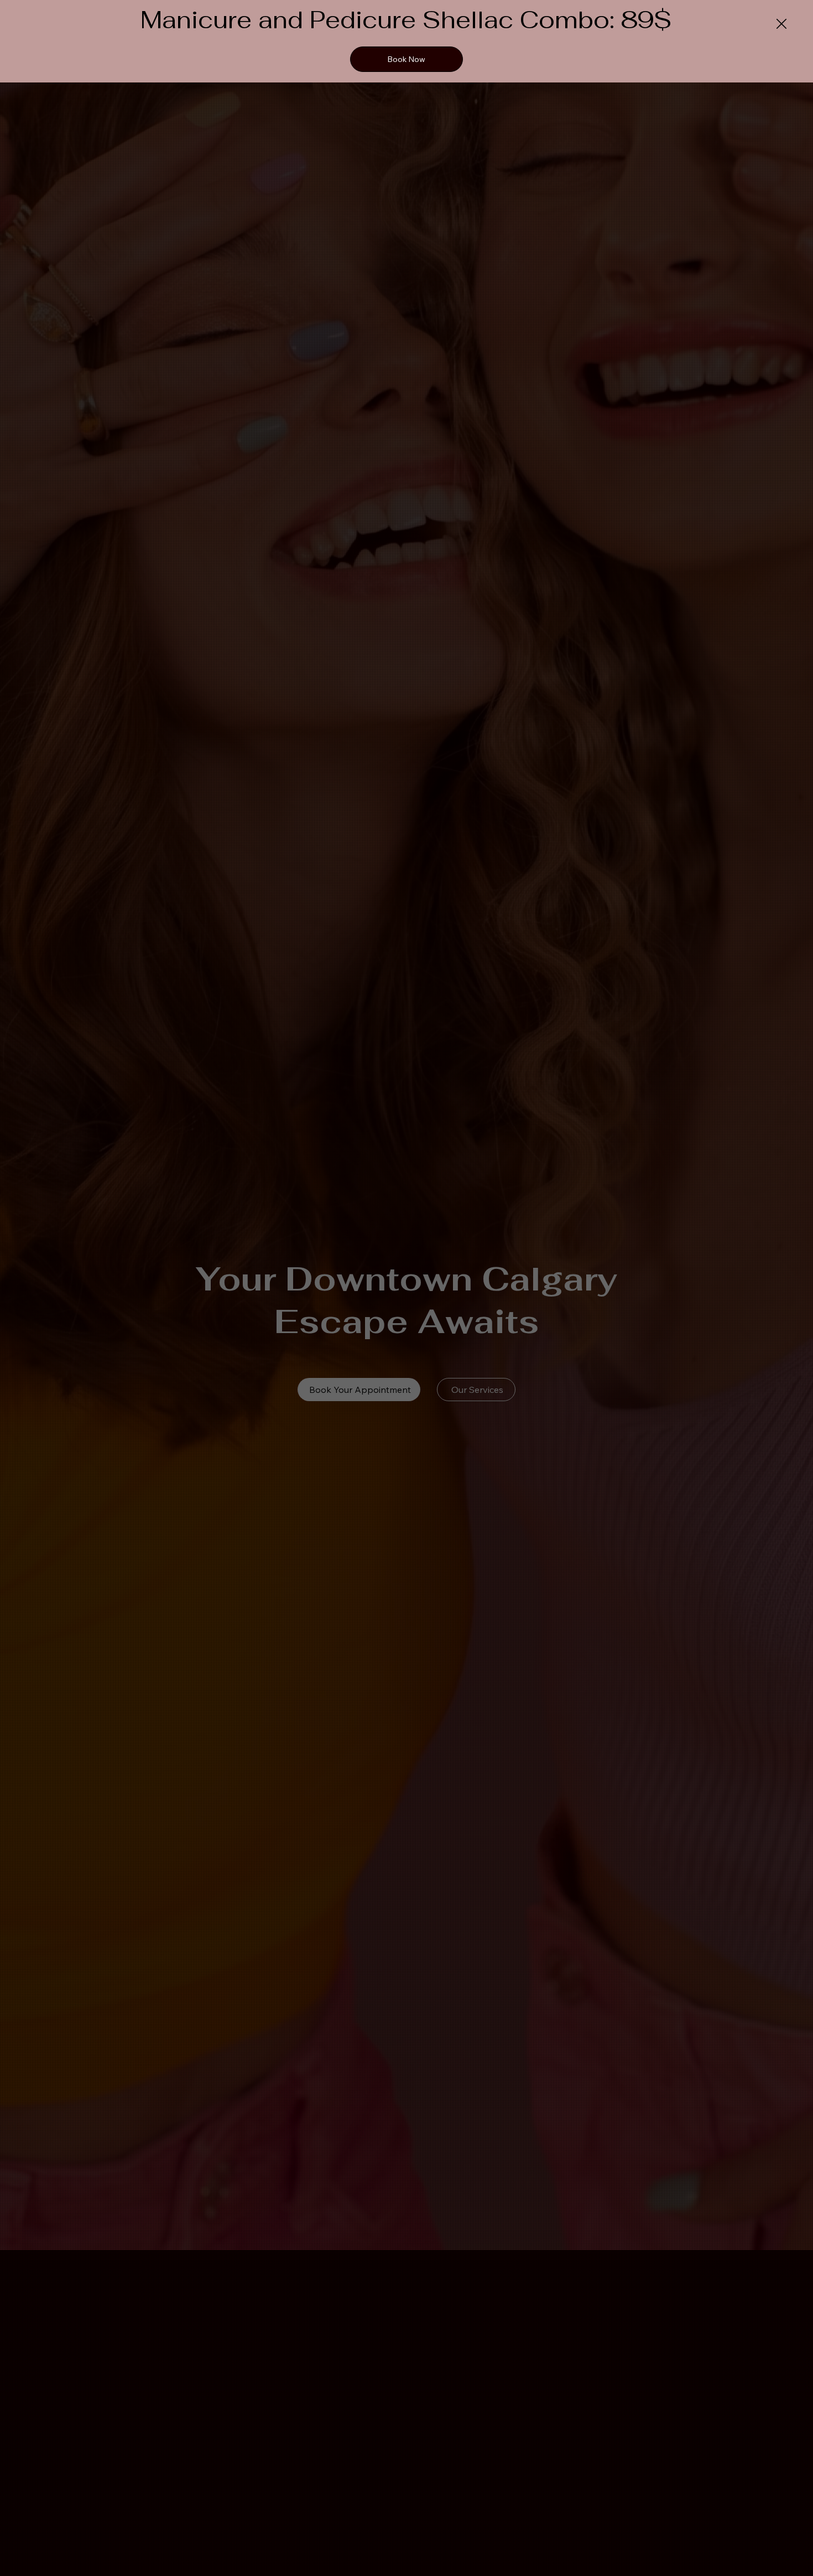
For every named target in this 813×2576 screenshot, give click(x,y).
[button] (781, 24)
